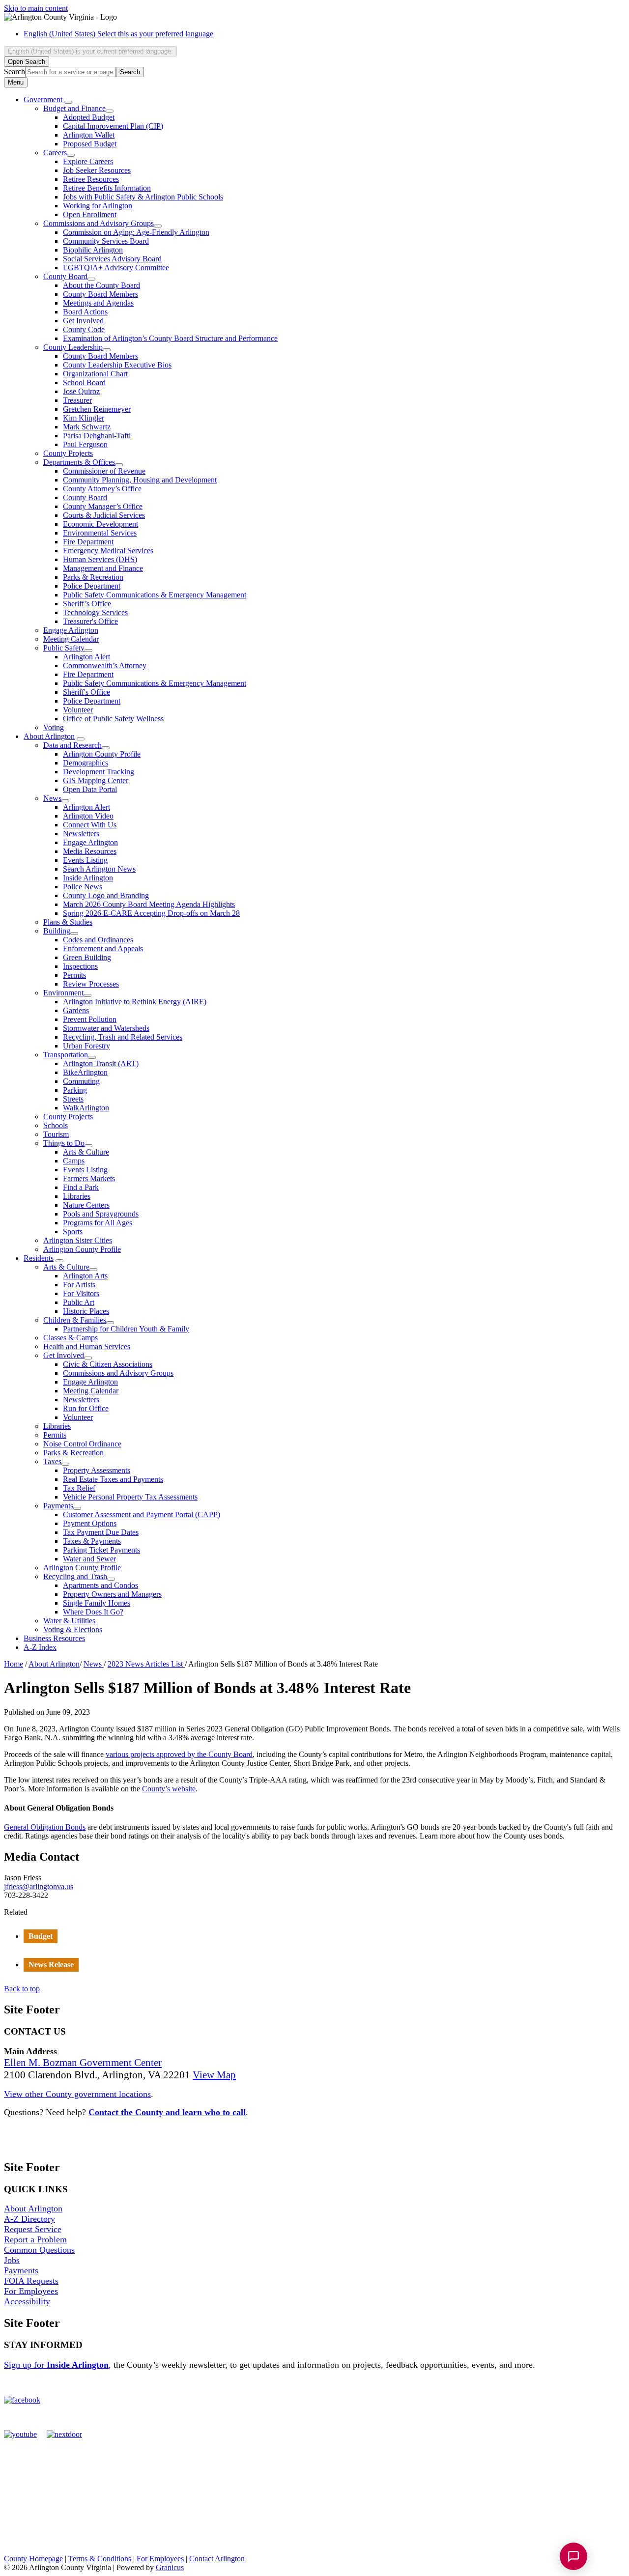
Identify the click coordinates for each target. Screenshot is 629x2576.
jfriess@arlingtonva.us (39, 1886)
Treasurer (77, 400)
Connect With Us (90, 825)
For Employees (31, 2291)
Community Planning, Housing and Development (140, 480)
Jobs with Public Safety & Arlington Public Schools (143, 197)
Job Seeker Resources (97, 170)
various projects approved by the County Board (179, 1754)
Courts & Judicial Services (104, 515)
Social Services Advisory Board (112, 259)
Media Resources (90, 851)
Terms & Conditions (100, 2559)
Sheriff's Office (86, 692)
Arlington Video (88, 816)
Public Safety (64, 648)
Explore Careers (88, 161)
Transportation (66, 1055)
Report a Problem (35, 2239)
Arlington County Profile (102, 754)
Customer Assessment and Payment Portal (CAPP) (142, 1514)
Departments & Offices (79, 462)
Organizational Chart (95, 374)
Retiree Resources (91, 179)
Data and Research (72, 745)
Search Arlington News (99, 869)
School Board (84, 382)
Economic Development (100, 524)
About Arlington (49, 736)
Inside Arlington (88, 878)
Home (14, 1664)
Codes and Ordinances (98, 940)
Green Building (87, 957)
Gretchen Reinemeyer (97, 409)
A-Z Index (40, 1647)
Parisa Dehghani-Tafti (97, 436)
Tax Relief (79, 1488)
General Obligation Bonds (45, 1827)
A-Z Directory (29, 2219)
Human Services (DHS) (100, 559)
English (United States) (118, 34)
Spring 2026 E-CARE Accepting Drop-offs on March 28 (151, 913)
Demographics (86, 763)
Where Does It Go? (93, 1612)
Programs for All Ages (98, 1223)
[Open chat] (573, 2556)
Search (14, 71)
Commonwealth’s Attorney (105, 665)
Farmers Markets (89, 1178)
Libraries (77, 1196)
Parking (75, 1090)
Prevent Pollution (90, 1019)
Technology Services (95, 612)
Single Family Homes (97, 1603)
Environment (63, 993)
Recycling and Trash (75, 1576)
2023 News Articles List (146, 1664)
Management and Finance (103, 568)
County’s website (169, 1789)
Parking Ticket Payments (101, 1550)
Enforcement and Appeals (103, 948)
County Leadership (73, 347)
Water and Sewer (89, 1559)
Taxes (52, 1461)
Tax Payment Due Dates (101, 1532)
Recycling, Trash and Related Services (123, 1037)
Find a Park (81, 1187)
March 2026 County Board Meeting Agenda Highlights (149, 904)
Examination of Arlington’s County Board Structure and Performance (170, 338)
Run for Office (86, 1408)
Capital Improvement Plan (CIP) (113, 126)
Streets (73, 1099)
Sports (73, 1231)
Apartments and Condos (100, 1585)
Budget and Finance (74, 108)
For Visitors (81, 1293)
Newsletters (81, 834)
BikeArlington (85, 1072)
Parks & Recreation (93, 577)
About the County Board (101, 285)
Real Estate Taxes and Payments (113, 1479)
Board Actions (85, 312)
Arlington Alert (86, 657)
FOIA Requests (31, 2281)
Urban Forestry (86, 1046)
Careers (55, 153)
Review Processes (91, 984)
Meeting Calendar (71, 639)
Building (57, 931)
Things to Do (64, 1143)
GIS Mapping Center (96, 780)
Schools (56, 1125)
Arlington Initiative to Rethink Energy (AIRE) (135, 1002)
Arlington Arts (85, 1276)
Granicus (170, 2567)
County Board (65, 276)
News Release (51, 1965)
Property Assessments (97, 1470)
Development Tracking (99, 772)
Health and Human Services (87, 1346)
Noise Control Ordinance (82, 1444)
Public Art (79, 1302)
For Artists (79, 1285)
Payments (58, 1506)
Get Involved (83, 321)
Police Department (92, 586)
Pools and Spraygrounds (101, 1214)
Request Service (33, 2229)
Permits (74, 975)
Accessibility (27, 2301)
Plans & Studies (68, 922)
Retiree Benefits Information (107, 188)
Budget (41, 1936)
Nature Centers (86, 1205)
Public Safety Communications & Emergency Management (155, 595)
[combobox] (90, 51)
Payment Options (90, 1523)
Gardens (76, 1010)
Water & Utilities (69, 1621)
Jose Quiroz (81, 391)
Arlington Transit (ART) (101, 1063)
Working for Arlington (98, 206)
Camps (74, 1161)
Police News (83, 887)
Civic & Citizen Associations (108, 1364)
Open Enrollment (90, 214)
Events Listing (85, 860)
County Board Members (100, 294)
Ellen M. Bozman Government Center (83, 2063)
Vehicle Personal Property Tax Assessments (130, 1497)
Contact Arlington (217, 2559)
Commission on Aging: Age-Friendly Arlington (136, 232)
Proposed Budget (90, 144)
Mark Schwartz (87, 427)
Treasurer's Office (90, 621)
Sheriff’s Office (87, 604)
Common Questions (39, 2250)
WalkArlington (86, 1108)
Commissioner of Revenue (104, 471)
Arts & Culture (86, 1152)
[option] (324, 34)
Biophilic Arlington (93, 250)
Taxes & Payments (92, 1541)
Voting (54, 727)
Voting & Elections (73, 1629)
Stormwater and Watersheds (106, 1028)
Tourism (56, 1134)
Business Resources (54, 1638)
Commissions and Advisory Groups (99, 223)
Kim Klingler (84, 418)
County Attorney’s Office (102, 489)
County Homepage (33, 2559)
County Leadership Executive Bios (117, 365)
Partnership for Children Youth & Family (126, 1329)
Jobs (12, 2260)
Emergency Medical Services (108, 551)
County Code (84, 329)
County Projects (68, 453)
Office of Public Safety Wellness (113, 719)
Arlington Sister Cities (78, 1240)
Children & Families (75, 1320)
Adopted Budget (89, 117)
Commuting (81, 1081)
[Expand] (68, 102)
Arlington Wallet (89, 135)
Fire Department (88, 542)
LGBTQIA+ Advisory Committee (116, 268)
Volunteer (78, 710)
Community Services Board (106, 241)
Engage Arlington (71, 630)
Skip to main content (36, 8)
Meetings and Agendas (98, 303)
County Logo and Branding (106, 895)
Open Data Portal (90, 789)
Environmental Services (100, 533)
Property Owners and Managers (112, 1594)
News (52, 798)
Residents (39, 1258)
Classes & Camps (71, 1338)
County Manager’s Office (103, 506)
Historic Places (86, 1311)
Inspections (80, 966)
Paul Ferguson (85, 444)
